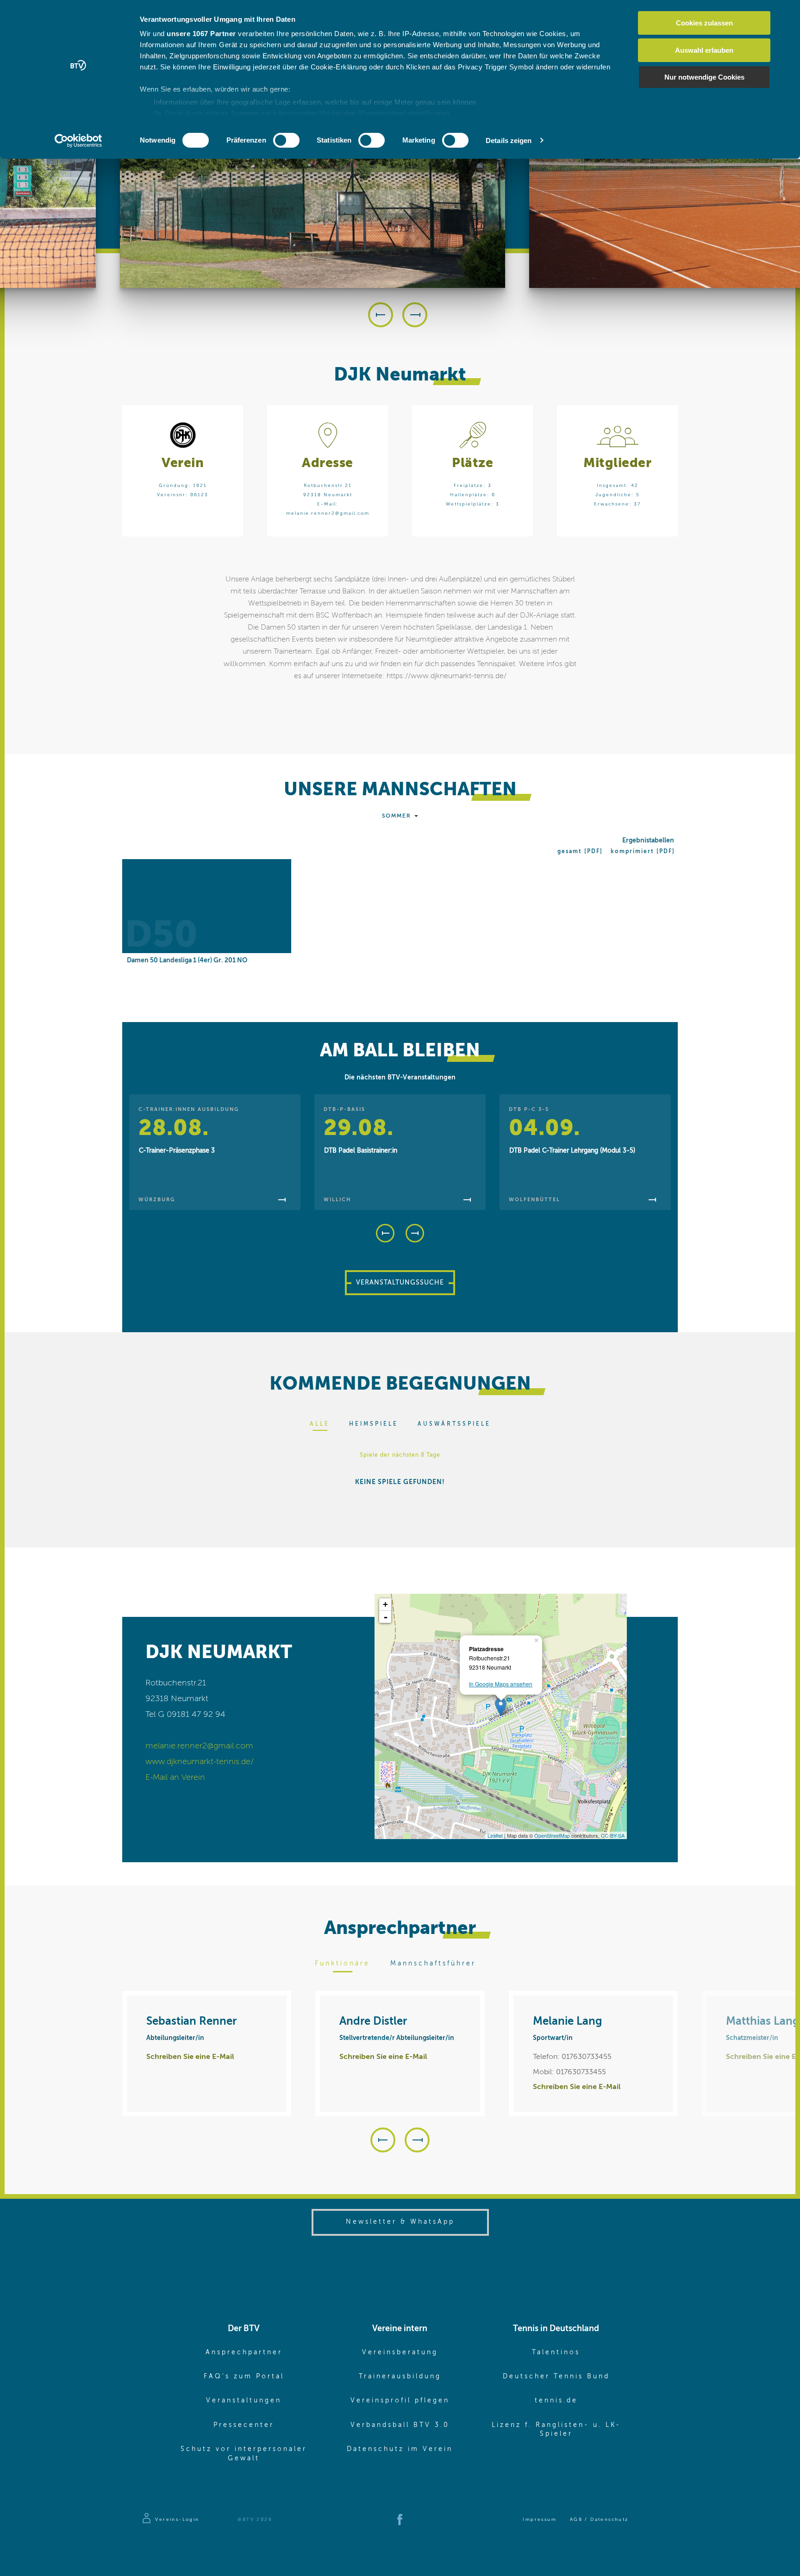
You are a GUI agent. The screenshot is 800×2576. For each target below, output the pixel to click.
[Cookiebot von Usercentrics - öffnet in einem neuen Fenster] (78, 141)
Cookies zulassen (704, 23)
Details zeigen (509, 140)
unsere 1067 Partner (201, 34)
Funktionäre (342, 1964)
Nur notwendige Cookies (704, 77)
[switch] (286, 140)
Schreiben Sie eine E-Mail (190, 2057)
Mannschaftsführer (433, 1964)
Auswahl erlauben (704, 50)
